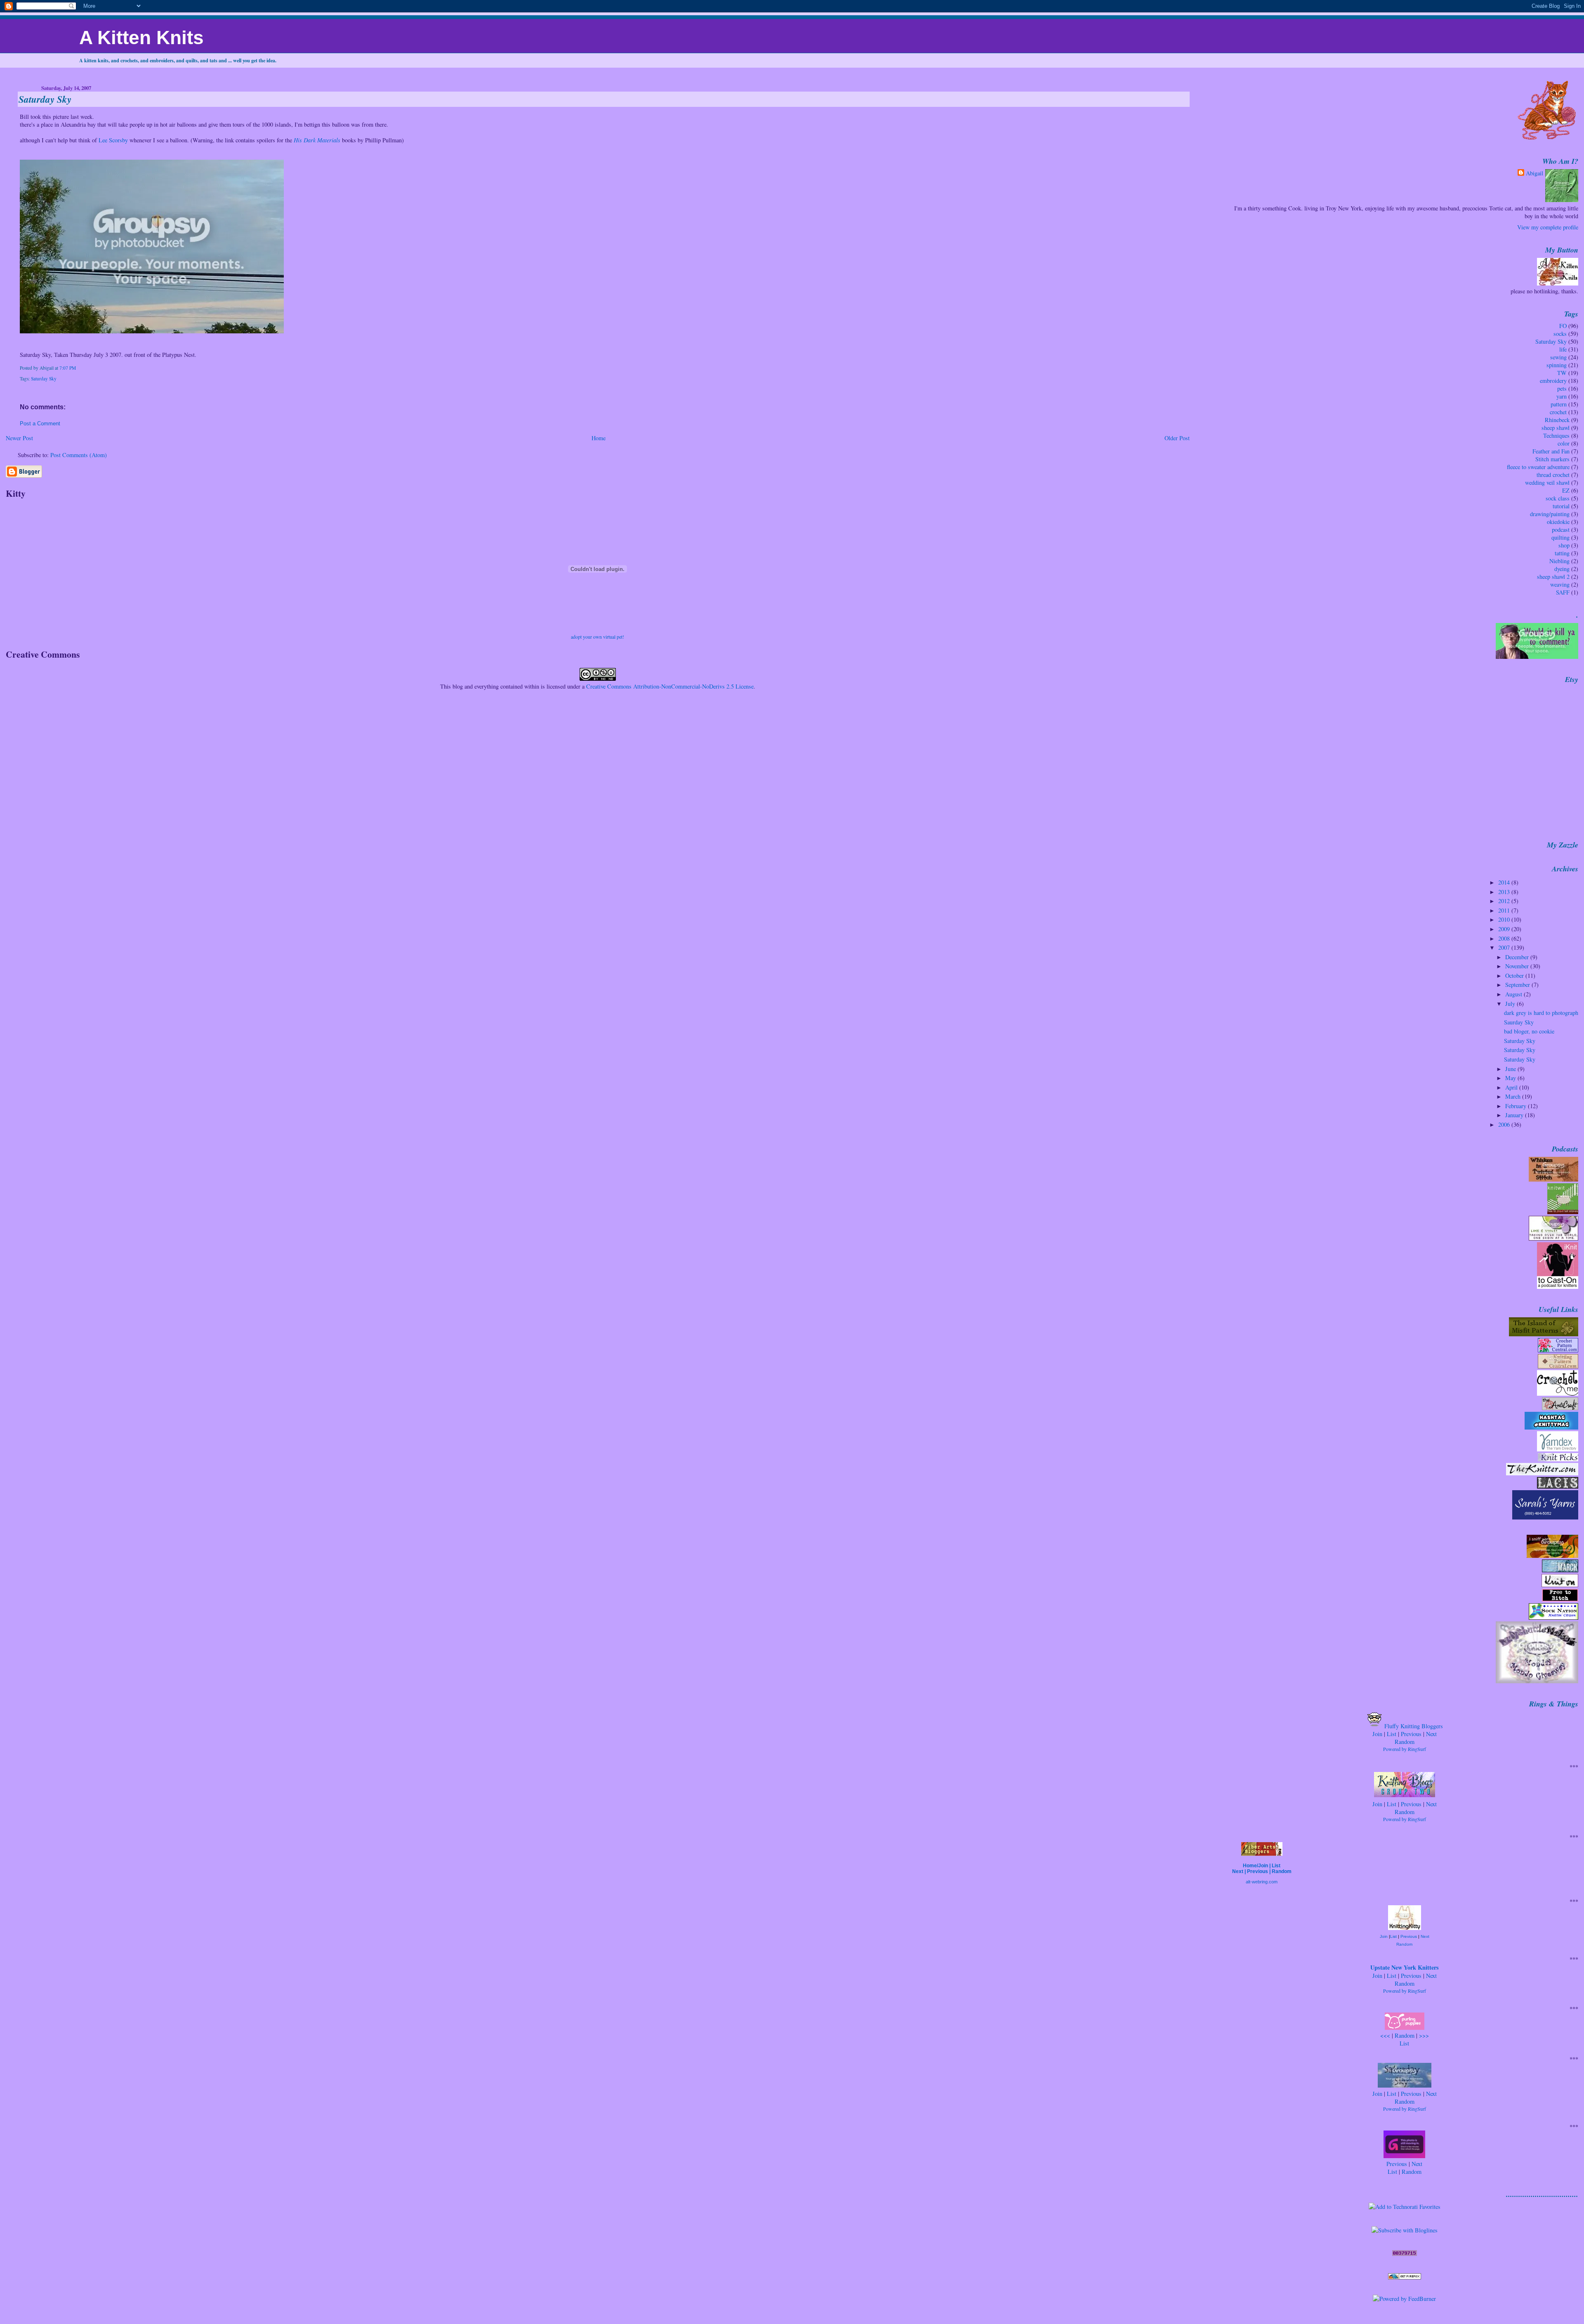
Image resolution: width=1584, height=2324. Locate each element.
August (1514, 994)
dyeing (1562, 569)
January (1515, 1115)
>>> (1424, 2035)
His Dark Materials (317, 140)
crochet (1558, 412)
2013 (1505, 892)
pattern (1559, 404)
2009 (1505, 929)
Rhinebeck (1557, 420)
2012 (1505, 901)
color (1564, 443)
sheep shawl (1556, 428)
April (1512, 1087)
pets (1562, 388)
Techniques (1556, 435)
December (1518, 957)
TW (1562, 373)
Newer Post (19, 438)
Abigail (1534, 173)
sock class (1558, 498)
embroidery (1553, 381)
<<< (1385, 2035)
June (1511, 1069)
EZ (1566, 490)
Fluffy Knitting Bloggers (1413, 1726)
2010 (1505, 919)
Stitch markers (1552, 459)
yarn (1562, 396)
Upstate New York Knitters (1405, 1967)
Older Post (1177, 438)
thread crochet (1553, 475)
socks (1560, 334)
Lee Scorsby (113, 140)
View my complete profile (1548, 227)
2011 (1505, 910)
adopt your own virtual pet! (598, 637)
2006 (1505, 1124)
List (1392, 1734)
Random (1405, 1742)
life (1563, 349)
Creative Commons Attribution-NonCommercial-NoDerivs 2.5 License (670, 686)
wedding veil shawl (1547, 482)
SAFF (1563, 592)
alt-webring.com (1262, 1882)
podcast (1561, 530)
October (1515, 976)
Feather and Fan (1551, 451)
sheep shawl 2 (1553, 577)
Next (1431, 1734)
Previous (1411, 1734)
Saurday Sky (1519, 1022)
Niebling (1559, 561)
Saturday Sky (45, 99)
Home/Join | (1257, 1866)
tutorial (1561, 506)
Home (599, 438)
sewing (1558, 357)
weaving (1560, 584)
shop (1564, 545)
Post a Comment (40, 424)
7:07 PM (68, 368)
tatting (1562, 553)
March (1514, 1096)
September (1518, 985)
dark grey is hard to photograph (1541, 1013)
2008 (1505, 938)
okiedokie (1558, 522)
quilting (1560, 537)
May (1511, 1078)
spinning (1557, 365)
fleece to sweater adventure (1538, 467)
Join (1377, 1734)
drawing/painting (1550, 514)
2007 (1505, 947)
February (1517, 1106)
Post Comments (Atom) (79, 455)
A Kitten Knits (141, 38)
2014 (1505, 882)
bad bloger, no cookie (1529, 1031)
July (1511, 1004)
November (1518, 966)
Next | (1240, 1871)
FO (1563, 326)
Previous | (1259, 1871)
